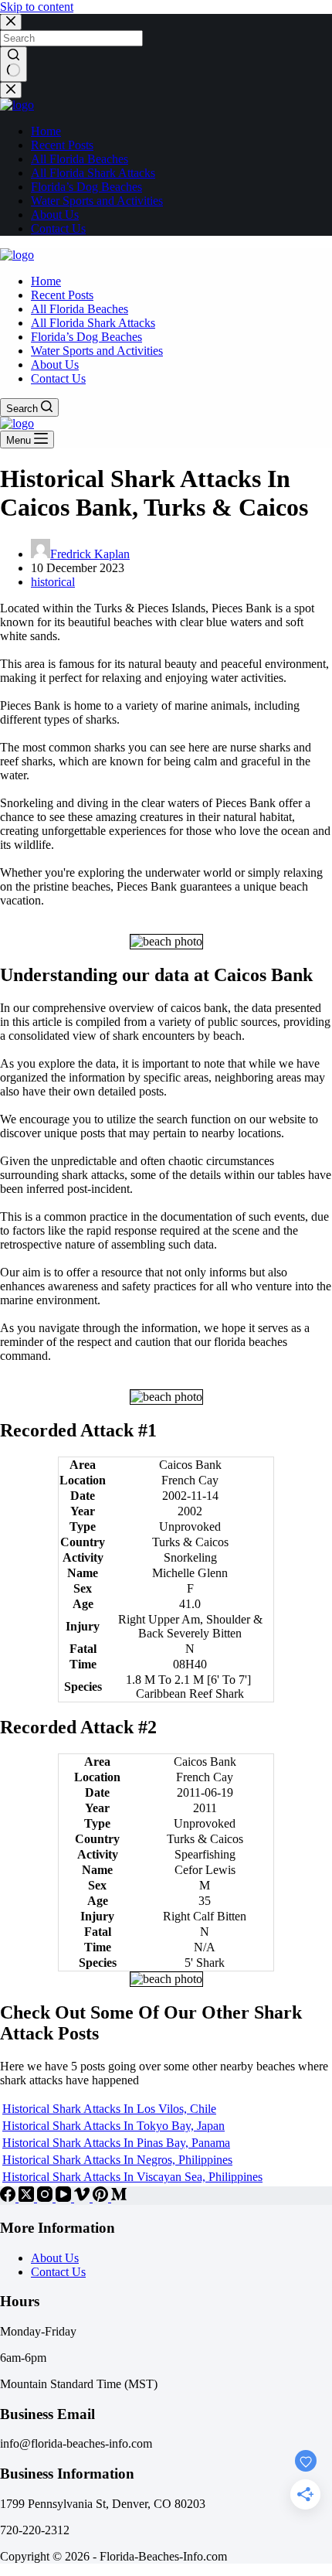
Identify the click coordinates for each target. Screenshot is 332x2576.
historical (53, 582)
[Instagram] (46, 2198)
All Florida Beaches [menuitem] (80, 159)
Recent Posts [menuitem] (62, 145)
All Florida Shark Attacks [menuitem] (93, 173)
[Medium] (119, 2198)
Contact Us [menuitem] (58, 228)
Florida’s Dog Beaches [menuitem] (86, 187)
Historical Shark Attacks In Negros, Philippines (117, 2160)
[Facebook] (9, 2198)
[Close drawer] (11, 90)
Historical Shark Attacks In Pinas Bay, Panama (116, 2143)
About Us (55, 2258)
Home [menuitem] (46, 131)
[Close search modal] (11, 22)
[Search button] (14, 64)
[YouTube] (65, 2198)
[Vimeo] (83, 2198)
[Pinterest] (102, 2198)
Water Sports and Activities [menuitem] (97, 201)
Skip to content (37, 7)
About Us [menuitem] (55, 215)
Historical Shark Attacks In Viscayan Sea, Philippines (132, 2177)
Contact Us (58, 2272)
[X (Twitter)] (28, 2198)
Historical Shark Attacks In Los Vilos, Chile (109, 2109)
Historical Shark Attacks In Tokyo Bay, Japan (113, 2126)
